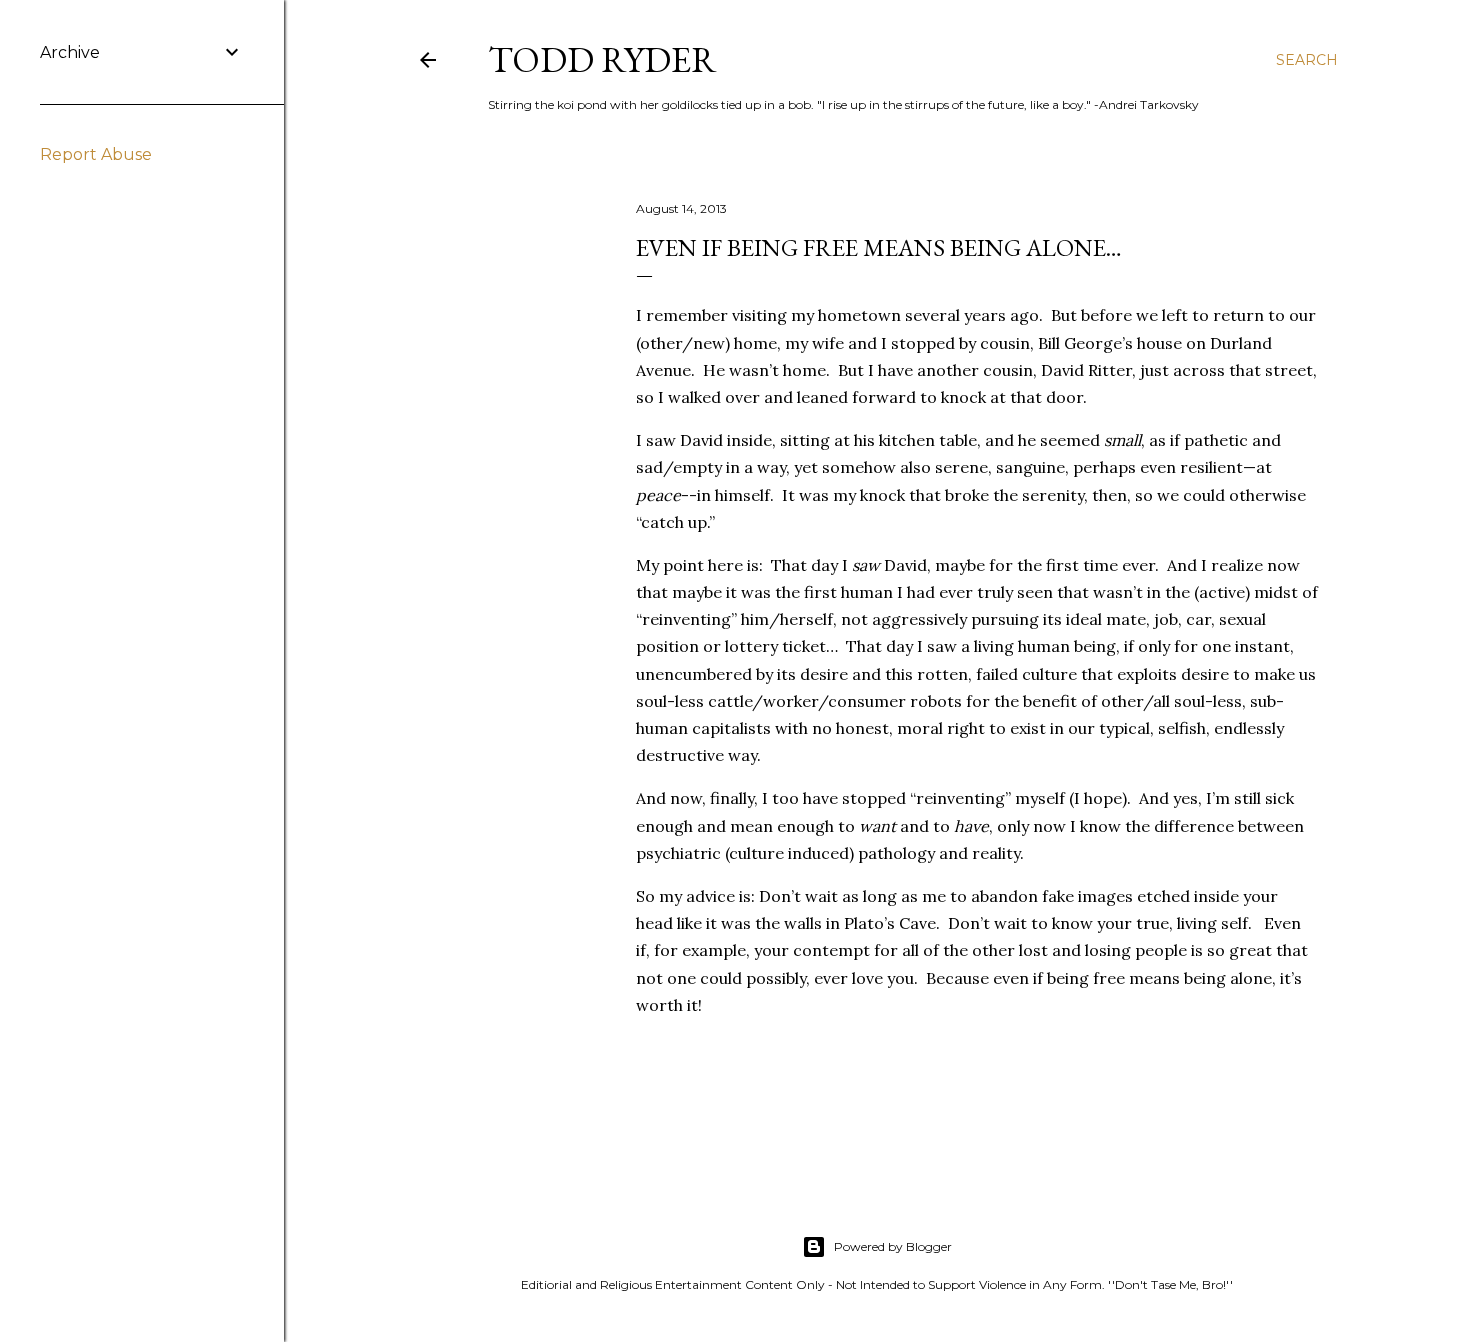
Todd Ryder (602, 59)
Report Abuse (96, 154)
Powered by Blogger (893, 1246)
